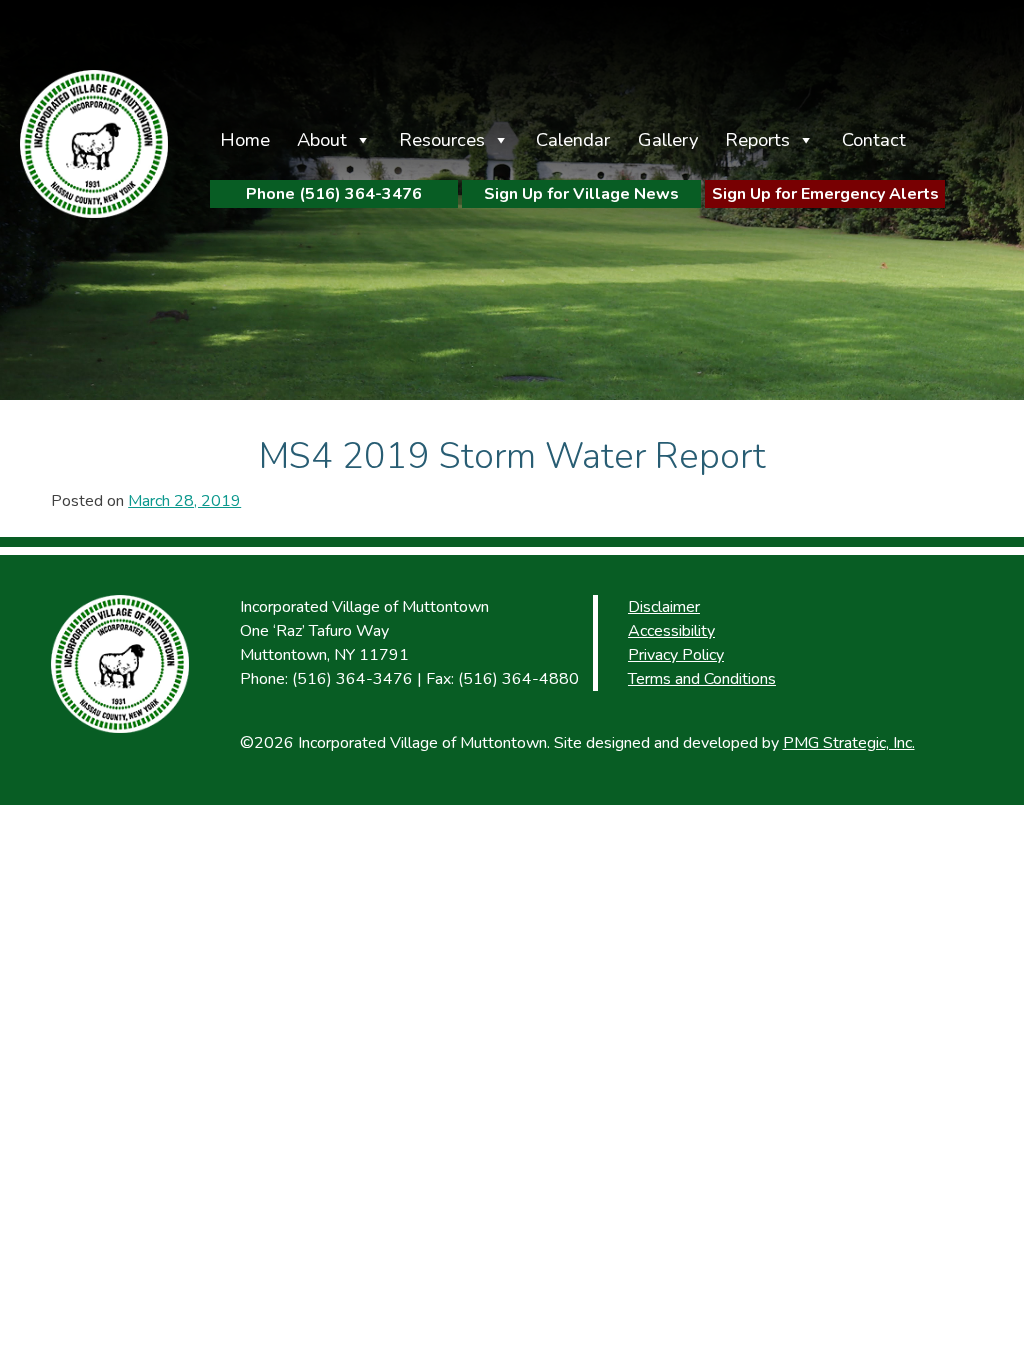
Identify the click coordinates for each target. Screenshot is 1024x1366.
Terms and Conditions (702, 679)
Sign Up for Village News (581, 194)
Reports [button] (757, 140)
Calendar (573, 140)
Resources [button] (442, 140)
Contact (874, 140)
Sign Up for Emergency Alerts (825, 194)
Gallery (668, 140)
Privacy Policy (676, 655)
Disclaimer (664, 607)
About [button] (322, 140)
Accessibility (671, 631)
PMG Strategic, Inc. (849, 743)
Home (245, 140)
